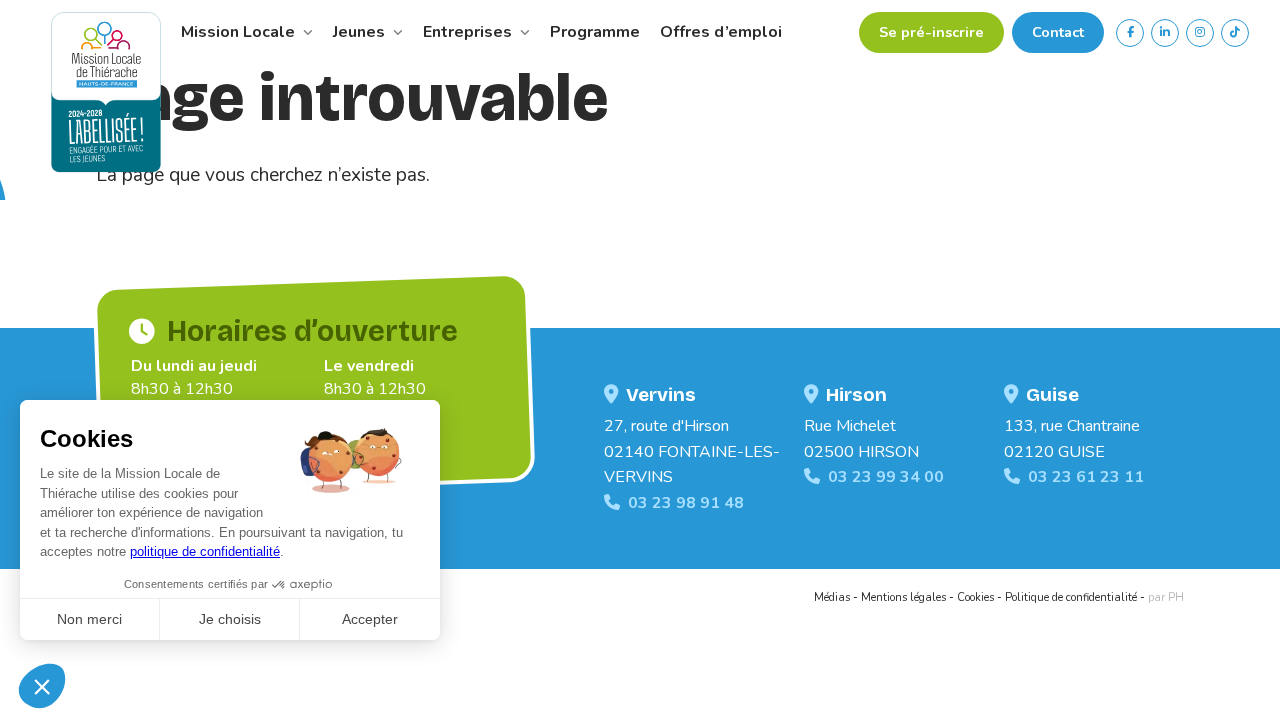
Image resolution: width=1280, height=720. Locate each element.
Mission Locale (240, 32)
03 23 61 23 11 (1086, 477)
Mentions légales (903, 597)
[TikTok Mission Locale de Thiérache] (1235, 33)
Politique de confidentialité (1071, 597)
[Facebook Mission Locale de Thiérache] (1130, 33)
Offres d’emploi (721, 32)
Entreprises (469, 32)
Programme (595, 32)
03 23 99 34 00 (886, 477)
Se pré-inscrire (931, 32)
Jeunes (361, 32)
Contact (1058, 32)
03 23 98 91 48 (686, 503)
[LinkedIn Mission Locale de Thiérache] (1165, 33)
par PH (1166, 597)
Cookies (975, 597)
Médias (832, 597)
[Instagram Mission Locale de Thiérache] (1200, 33)
